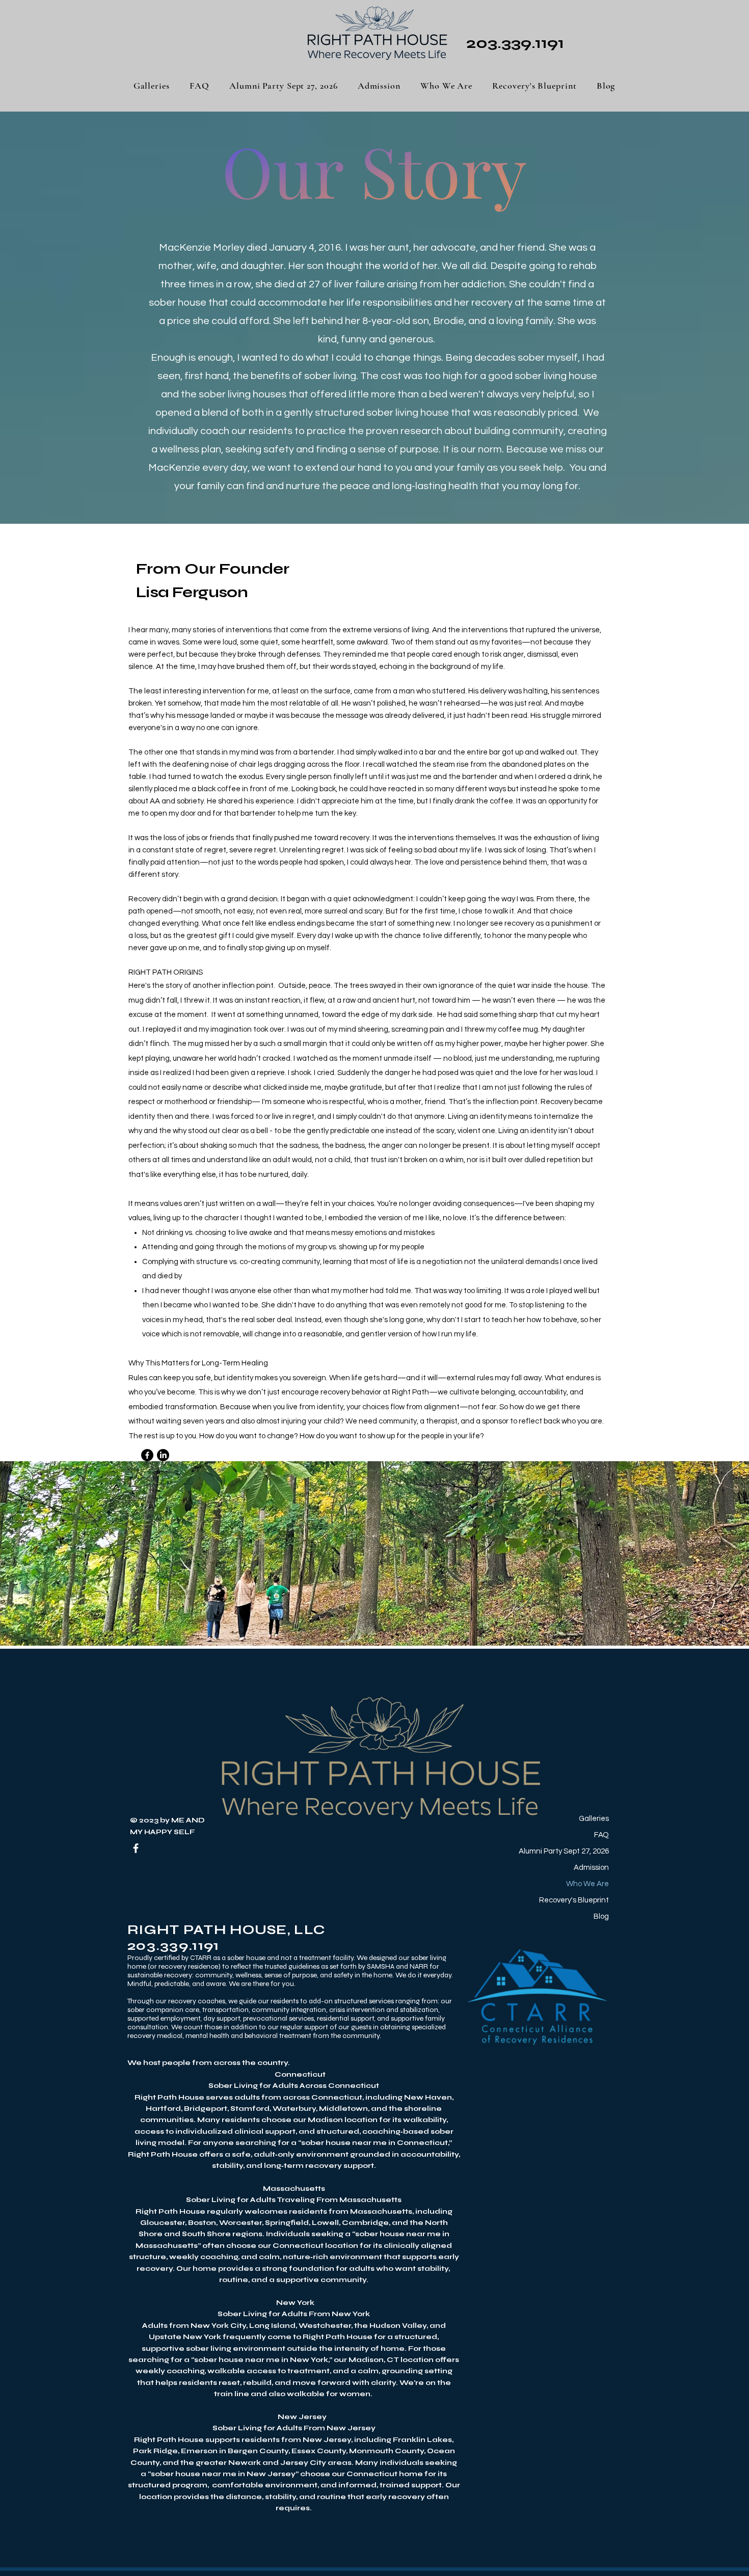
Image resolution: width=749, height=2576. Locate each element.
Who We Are (587, 1884)
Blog (601, 1916)
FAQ (601, 1835)
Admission (591, 1868)
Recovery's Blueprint (574, 1900)
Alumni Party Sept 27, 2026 (571, 1851)
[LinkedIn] (163, 1455)
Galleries (594, 1819)
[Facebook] (147, 1455)
